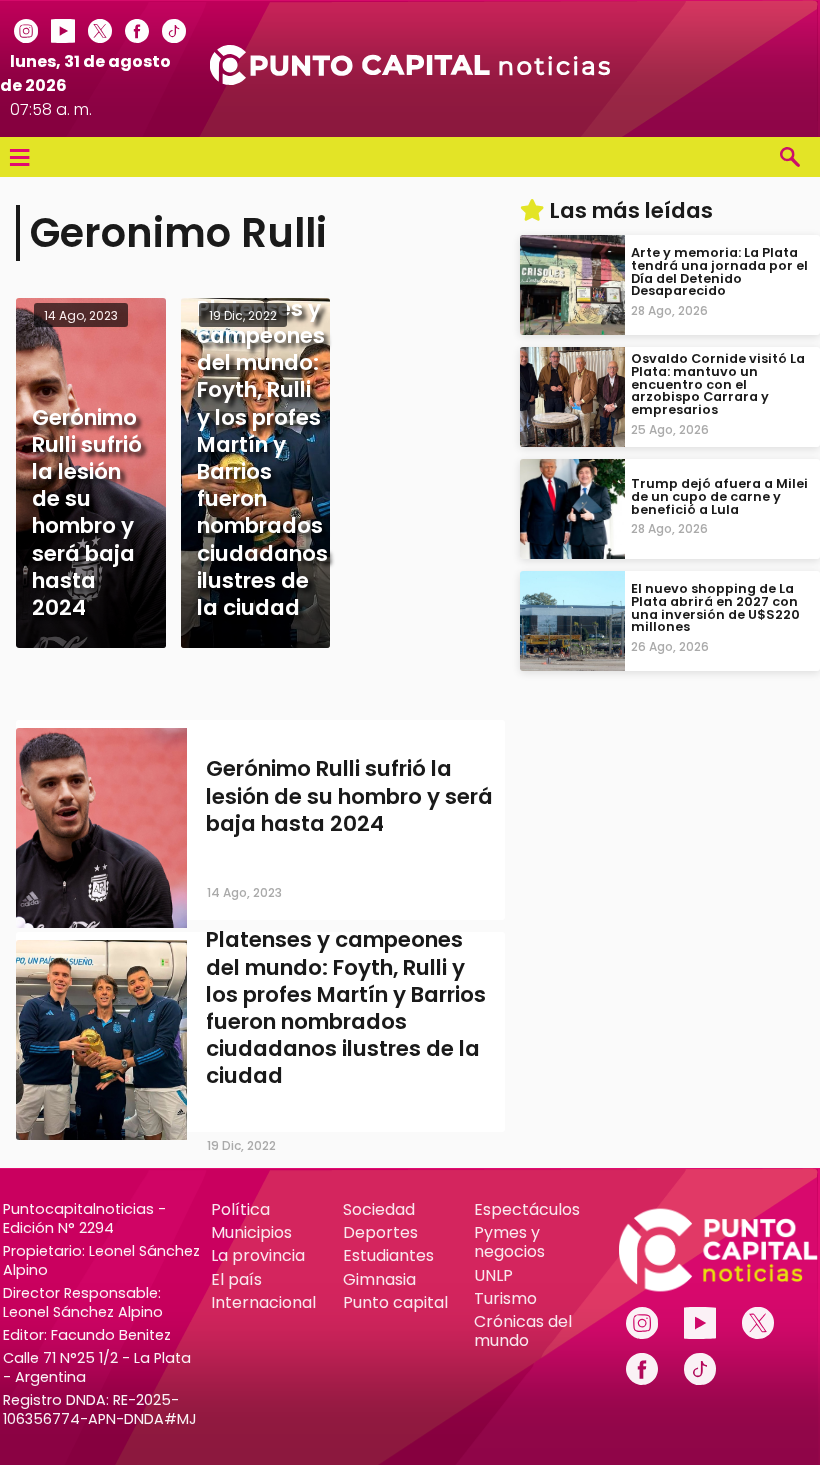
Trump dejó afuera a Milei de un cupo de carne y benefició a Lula (719, 496)
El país (236, 1279)
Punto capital (395, 1302)
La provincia (258, 1255)
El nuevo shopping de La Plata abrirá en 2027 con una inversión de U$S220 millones (715, 607)
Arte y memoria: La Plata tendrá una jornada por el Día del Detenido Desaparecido (719, 271)
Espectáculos (527, 1209)
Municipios (251, 1232)
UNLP (493, 1275)
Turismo (505, 1298)
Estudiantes (388, 1255)
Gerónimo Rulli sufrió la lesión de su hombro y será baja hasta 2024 (349, 795)
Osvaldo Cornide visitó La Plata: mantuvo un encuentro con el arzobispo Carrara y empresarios (718, 384)
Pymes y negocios (509, 1242)
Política (240, 1209)
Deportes (380, 1232)
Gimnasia (379, 1279)
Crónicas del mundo (523, 1331)
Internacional (263, 1302)
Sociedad (379, 1209)
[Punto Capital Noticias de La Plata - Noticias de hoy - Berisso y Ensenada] (410, 79)
